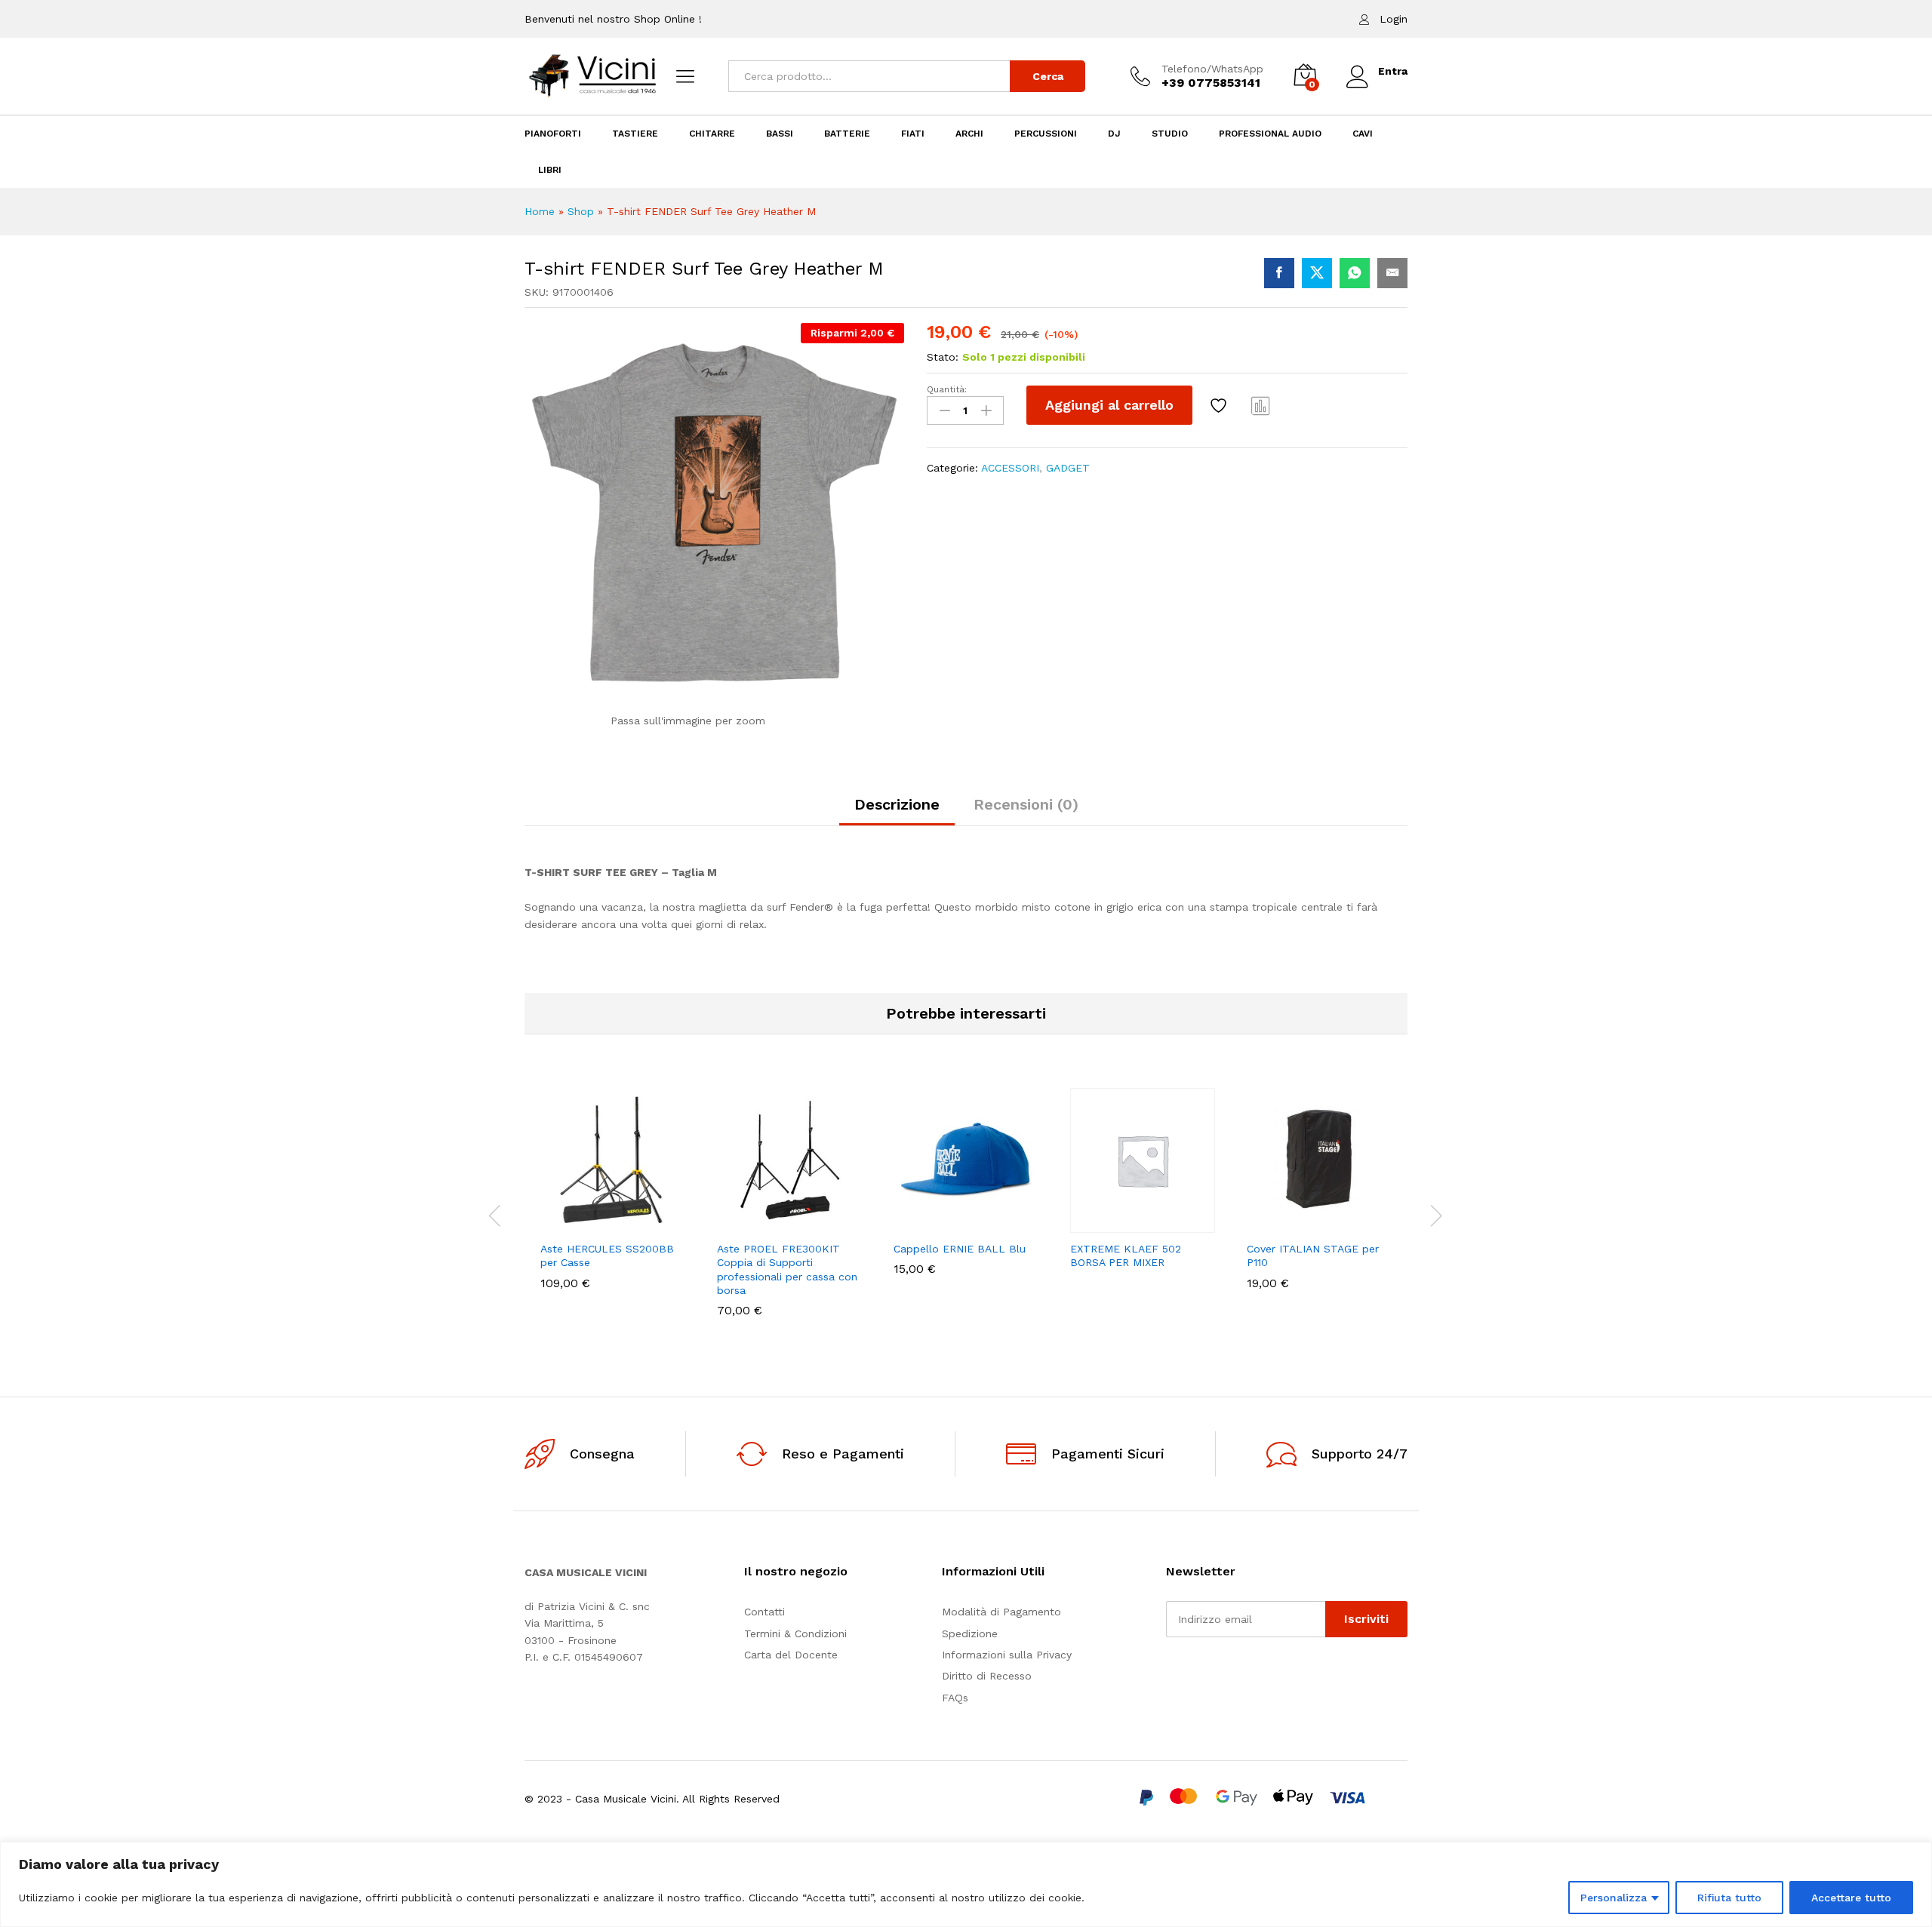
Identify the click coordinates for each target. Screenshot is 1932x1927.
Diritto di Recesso (987, 1676)
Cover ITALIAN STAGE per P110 (1313, 1255)
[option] (613, 1200)
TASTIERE (635, 134)
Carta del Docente (791, 1655)
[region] (966, 1884)
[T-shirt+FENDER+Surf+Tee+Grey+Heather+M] (1317, 273)
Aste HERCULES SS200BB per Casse (607, 1255)
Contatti (764, 1612)
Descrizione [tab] (897, 804)
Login (1394, 19)
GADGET (1068, 468)
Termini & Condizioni (795, 1633)
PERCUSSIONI (1046, 134)
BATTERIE (847, 134)
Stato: (943, 357)
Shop (581, 211)
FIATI (913, 134)
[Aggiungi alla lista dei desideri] (1220, 405)
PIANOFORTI (553, 134)
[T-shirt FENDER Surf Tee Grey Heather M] (1279, 273)
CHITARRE (712, 134)
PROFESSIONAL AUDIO (1270, 134)
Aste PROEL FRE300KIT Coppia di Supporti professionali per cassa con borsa (787, 1269)
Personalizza (1614, 1898)
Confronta (1261, 405)
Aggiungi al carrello (1109, 405)
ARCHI (969, 134)
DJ (1114, 134)
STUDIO (1170, 134)
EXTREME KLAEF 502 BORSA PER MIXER (1126, 1255)
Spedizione (970, 1633)
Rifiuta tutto (1729, 1898)
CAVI (1363, 134)
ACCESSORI (1010, 468)
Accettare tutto (1851, 1898)
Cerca (1048, 76)
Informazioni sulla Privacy (1007, 1655)
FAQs (955, 1698)
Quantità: (947, 389)
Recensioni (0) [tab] (1026, 804)
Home (540, 211)
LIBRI (550, 170)
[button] (561, 1224)
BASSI (780, 134)
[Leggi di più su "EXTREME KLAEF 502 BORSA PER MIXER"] (1091, 1224)
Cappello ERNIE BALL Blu (960, 1249)
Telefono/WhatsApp (1212, 69)
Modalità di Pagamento (1001, 1612)
